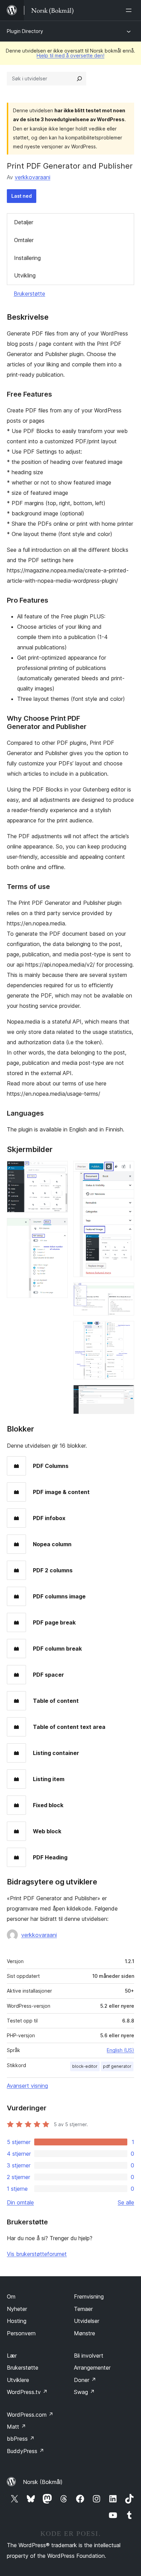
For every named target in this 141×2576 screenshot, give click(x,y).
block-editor (85, 2066)
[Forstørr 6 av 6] (125, 1394)
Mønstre (85, 2333)
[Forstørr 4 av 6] (125, 1292)
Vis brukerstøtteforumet (37, 2254)
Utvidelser (87, 2321)
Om (11, 2296)
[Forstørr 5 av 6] (125, 1330)
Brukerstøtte (29, 294)
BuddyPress (25, 2451)
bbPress (21, 2439)
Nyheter (17, 2309)
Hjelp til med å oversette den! (70, 55)
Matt (16, 2427)
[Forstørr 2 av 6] (59, 1227)
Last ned (22, 196)
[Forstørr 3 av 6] (125, 1170)
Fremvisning (89, 2296)
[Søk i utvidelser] (79, 79)
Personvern (21, 2333)
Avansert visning (27, 2086)
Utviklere (18, 2380)
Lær (12, 2356)
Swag (84, 2392)
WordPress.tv (27, 2392)
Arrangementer (92, 2368)
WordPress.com (30, 2415)
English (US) (120, 2050)
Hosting (17, 2321)
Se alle (126, 2202)
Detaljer (24, 222)
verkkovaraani (33, 177)
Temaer (83, 2309)
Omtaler (24, 240)
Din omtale (20, 2202)
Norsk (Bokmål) (43, 2482)
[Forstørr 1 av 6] (59, 1170)
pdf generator (117, 2066)
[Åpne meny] (130, 10)
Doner (85, 2380)
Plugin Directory (25, 31)
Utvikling (25, 275)
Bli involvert (89, 2356)
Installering (27, 258)
